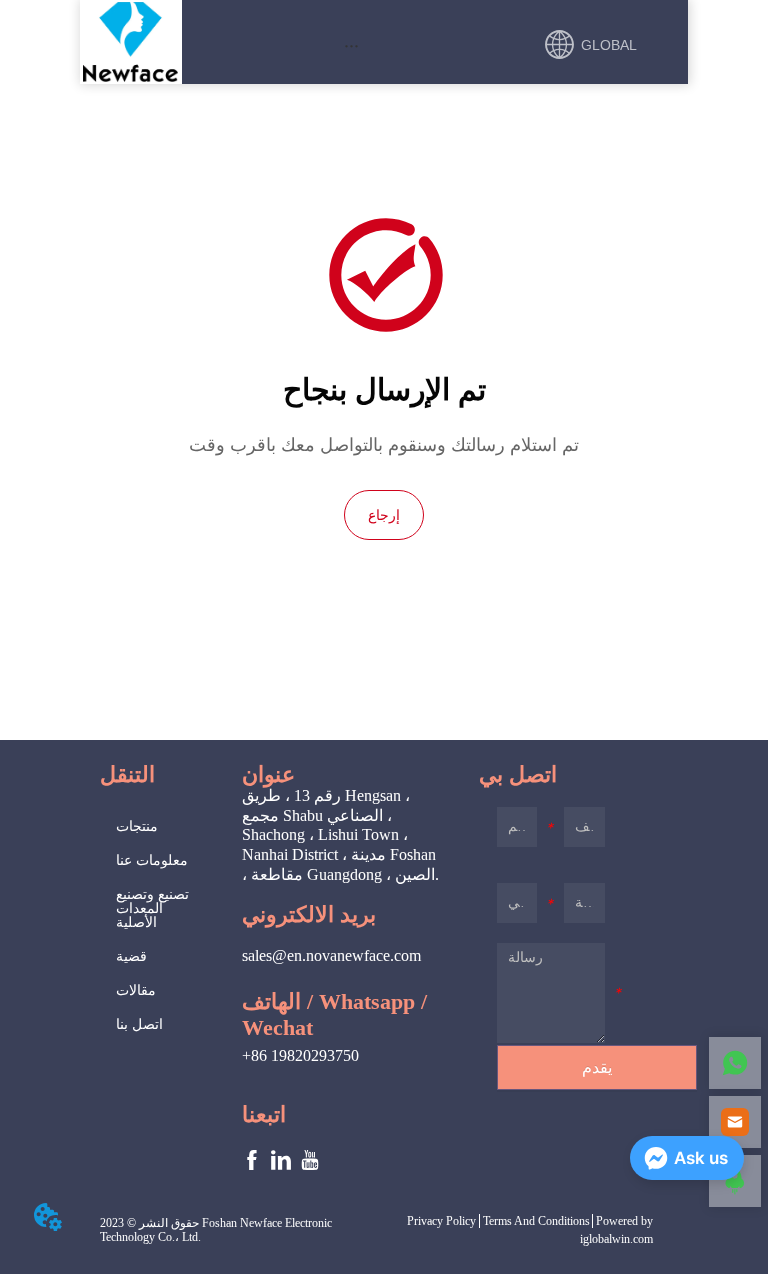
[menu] (352, 45)
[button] (351, 45)
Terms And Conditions (536, 1221)
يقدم (597, 1067)
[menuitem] (352, 45)
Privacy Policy (441, 1221)
